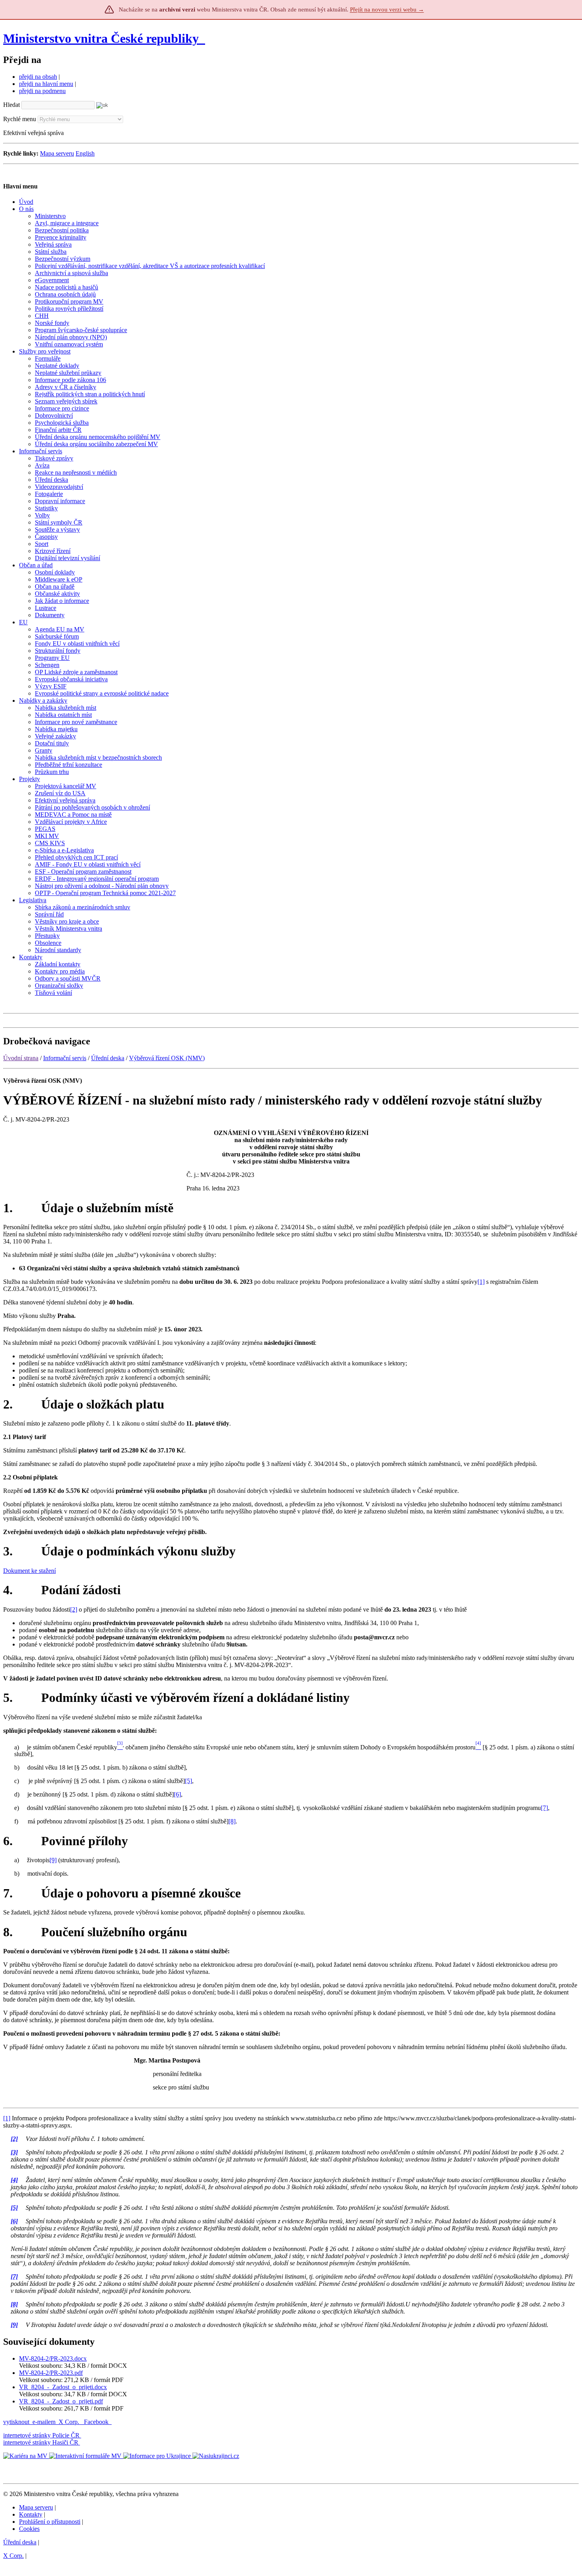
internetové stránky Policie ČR (41, 2435)
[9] (53, 1860)
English (85, 153)
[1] (481, 1282)
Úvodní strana (21, 1058)
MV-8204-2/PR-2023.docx (53, 2358)
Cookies (29, 2529)
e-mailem (44, 2422)
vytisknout (16, 2422)
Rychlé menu (20, 119)
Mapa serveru (57, 153)
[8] (232, 1821)
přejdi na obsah (38, 77)
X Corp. (70, 2422)
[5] (188, 1781)
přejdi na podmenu (42, 91)
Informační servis (65, 1058)
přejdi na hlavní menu (46, 84)
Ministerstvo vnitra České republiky (101, 38)
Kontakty (31, 2514)
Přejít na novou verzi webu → (387, 10)
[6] (177, 1794)
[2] (74, 1609)
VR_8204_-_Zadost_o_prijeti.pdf (61, 2401)
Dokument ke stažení (29, 1571)
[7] (544, 1808)
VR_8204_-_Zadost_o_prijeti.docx (63, 2387)
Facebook (97, 2422)
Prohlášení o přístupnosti (50, 2522)
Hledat (11, 105)
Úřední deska (108, 1058)
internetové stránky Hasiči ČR (41, 2442)
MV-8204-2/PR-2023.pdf (51, 2373)
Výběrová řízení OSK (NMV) (167, 1058)
